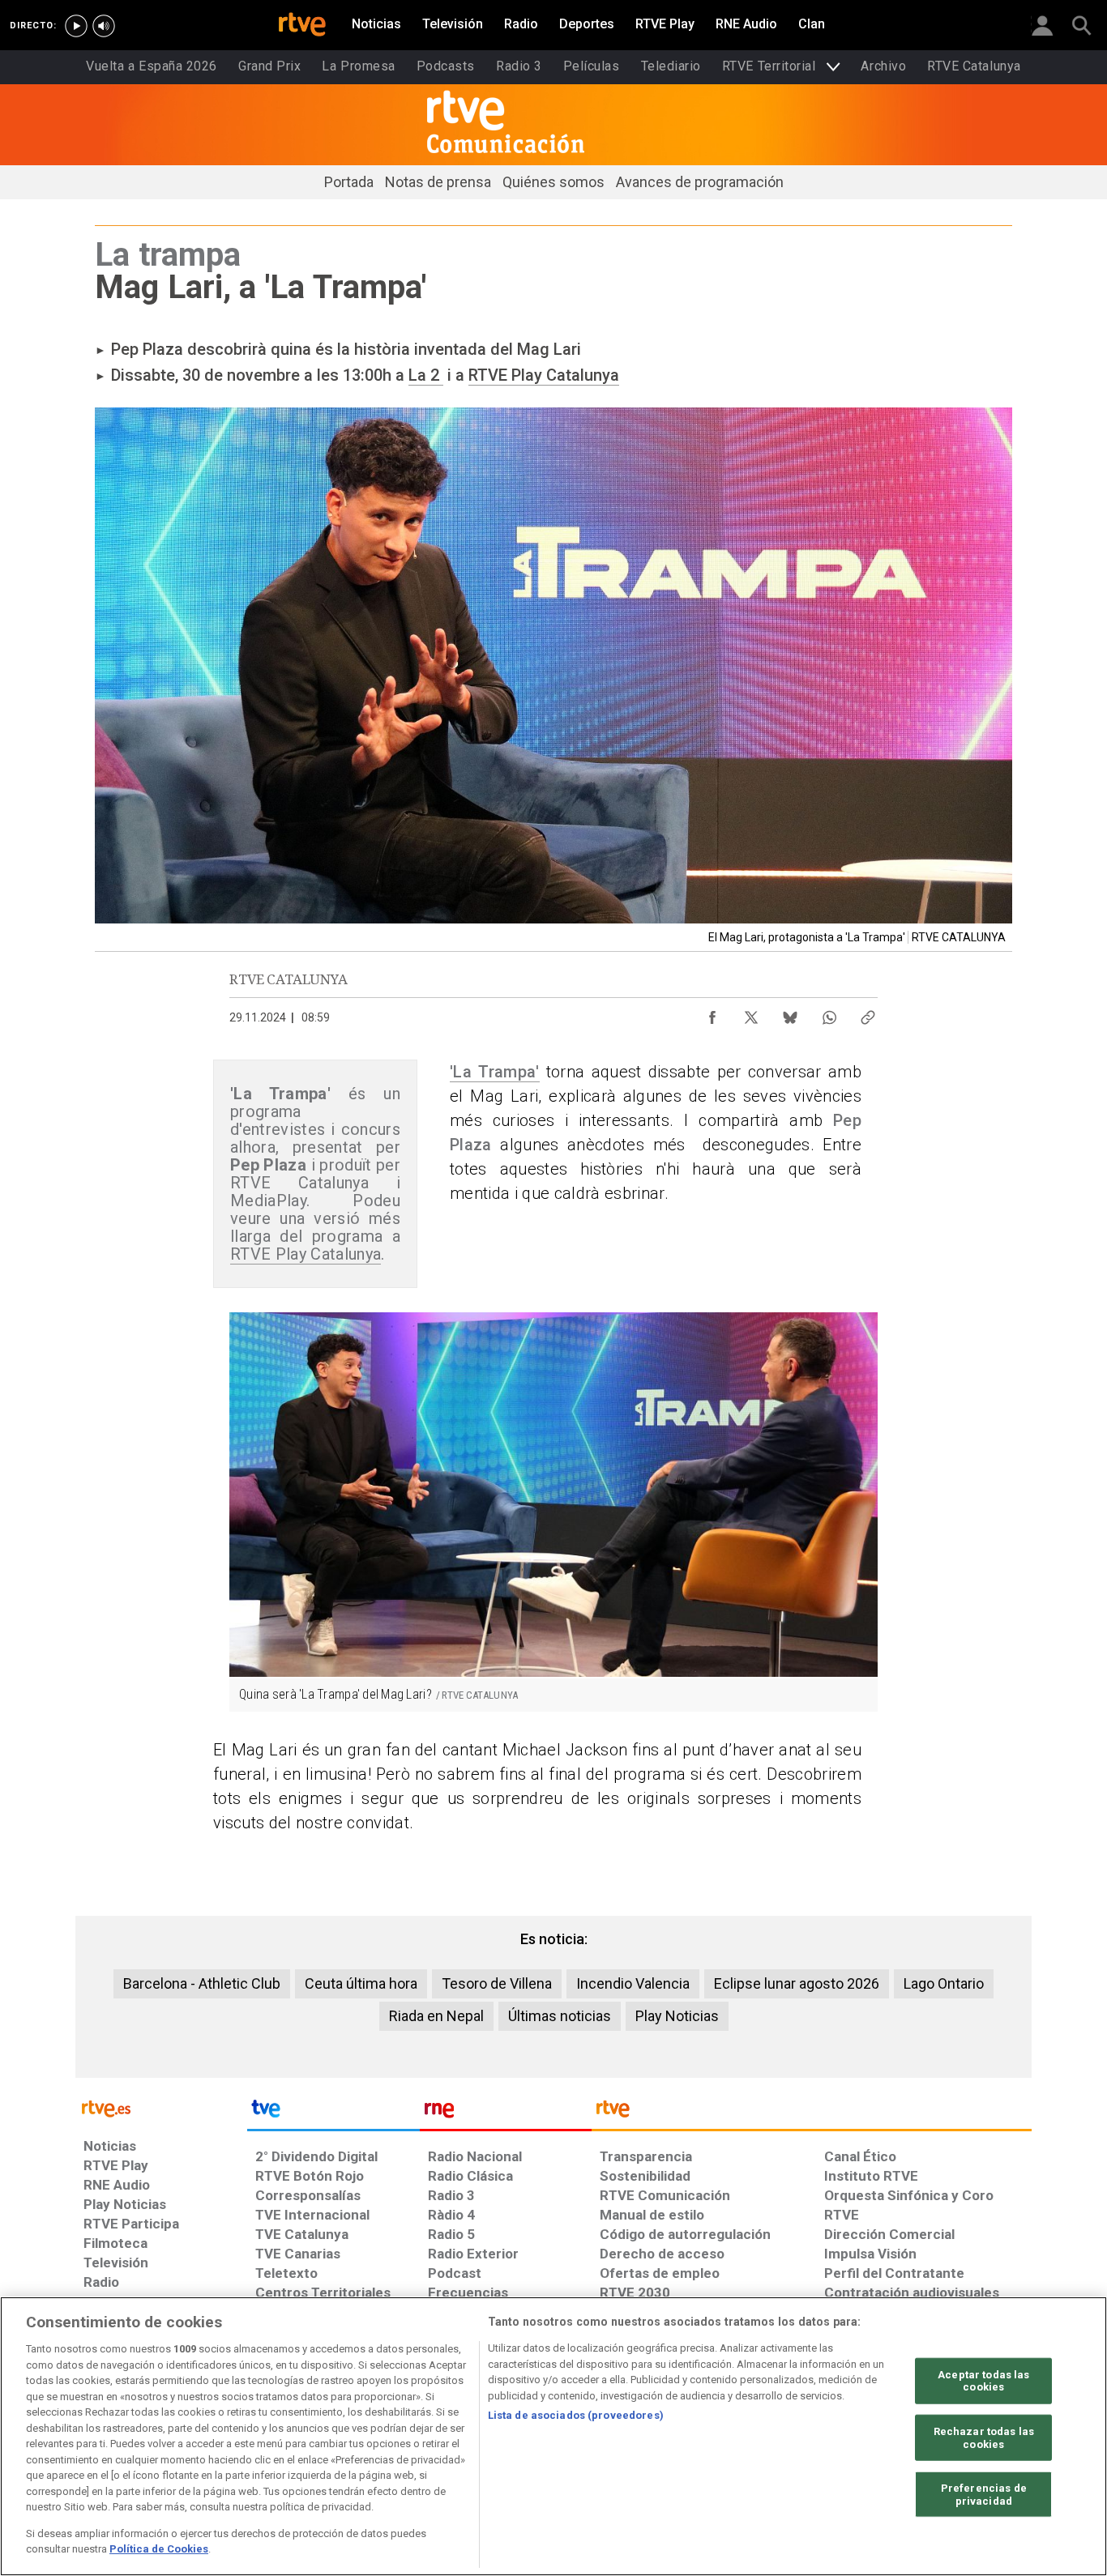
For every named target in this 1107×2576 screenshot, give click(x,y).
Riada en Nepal (436, 2016)
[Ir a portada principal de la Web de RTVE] (161, 2107)
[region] (553, 2436)
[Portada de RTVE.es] (302, 26)
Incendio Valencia (633, 1983)
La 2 (426, 375)
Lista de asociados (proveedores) (576, 2415)
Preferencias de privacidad (984, 2495)
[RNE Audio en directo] (104, 26)
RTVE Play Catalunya (544, 375)
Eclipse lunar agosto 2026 (797, 1983)
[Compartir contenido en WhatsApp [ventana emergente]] (829, 1013)
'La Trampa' (495, 1072)
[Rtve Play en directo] (76, 26)
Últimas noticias (560, 2016)
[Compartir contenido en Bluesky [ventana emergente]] (790, 1013)
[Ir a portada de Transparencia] (812, 2113)
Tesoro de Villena (497, 1983)
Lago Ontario (944, 1983)
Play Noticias (677, 2016)
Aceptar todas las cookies (983, 2380)
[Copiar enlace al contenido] (868, 1013)
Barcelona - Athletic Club (202, 1983)
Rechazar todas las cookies (984, 2438)
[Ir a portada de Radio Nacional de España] (506, 2113)
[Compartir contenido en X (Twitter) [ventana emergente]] (751, 1013)
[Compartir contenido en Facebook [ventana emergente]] (712, 1013)
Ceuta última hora (361, 1983)
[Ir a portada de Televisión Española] (333, 2113)
